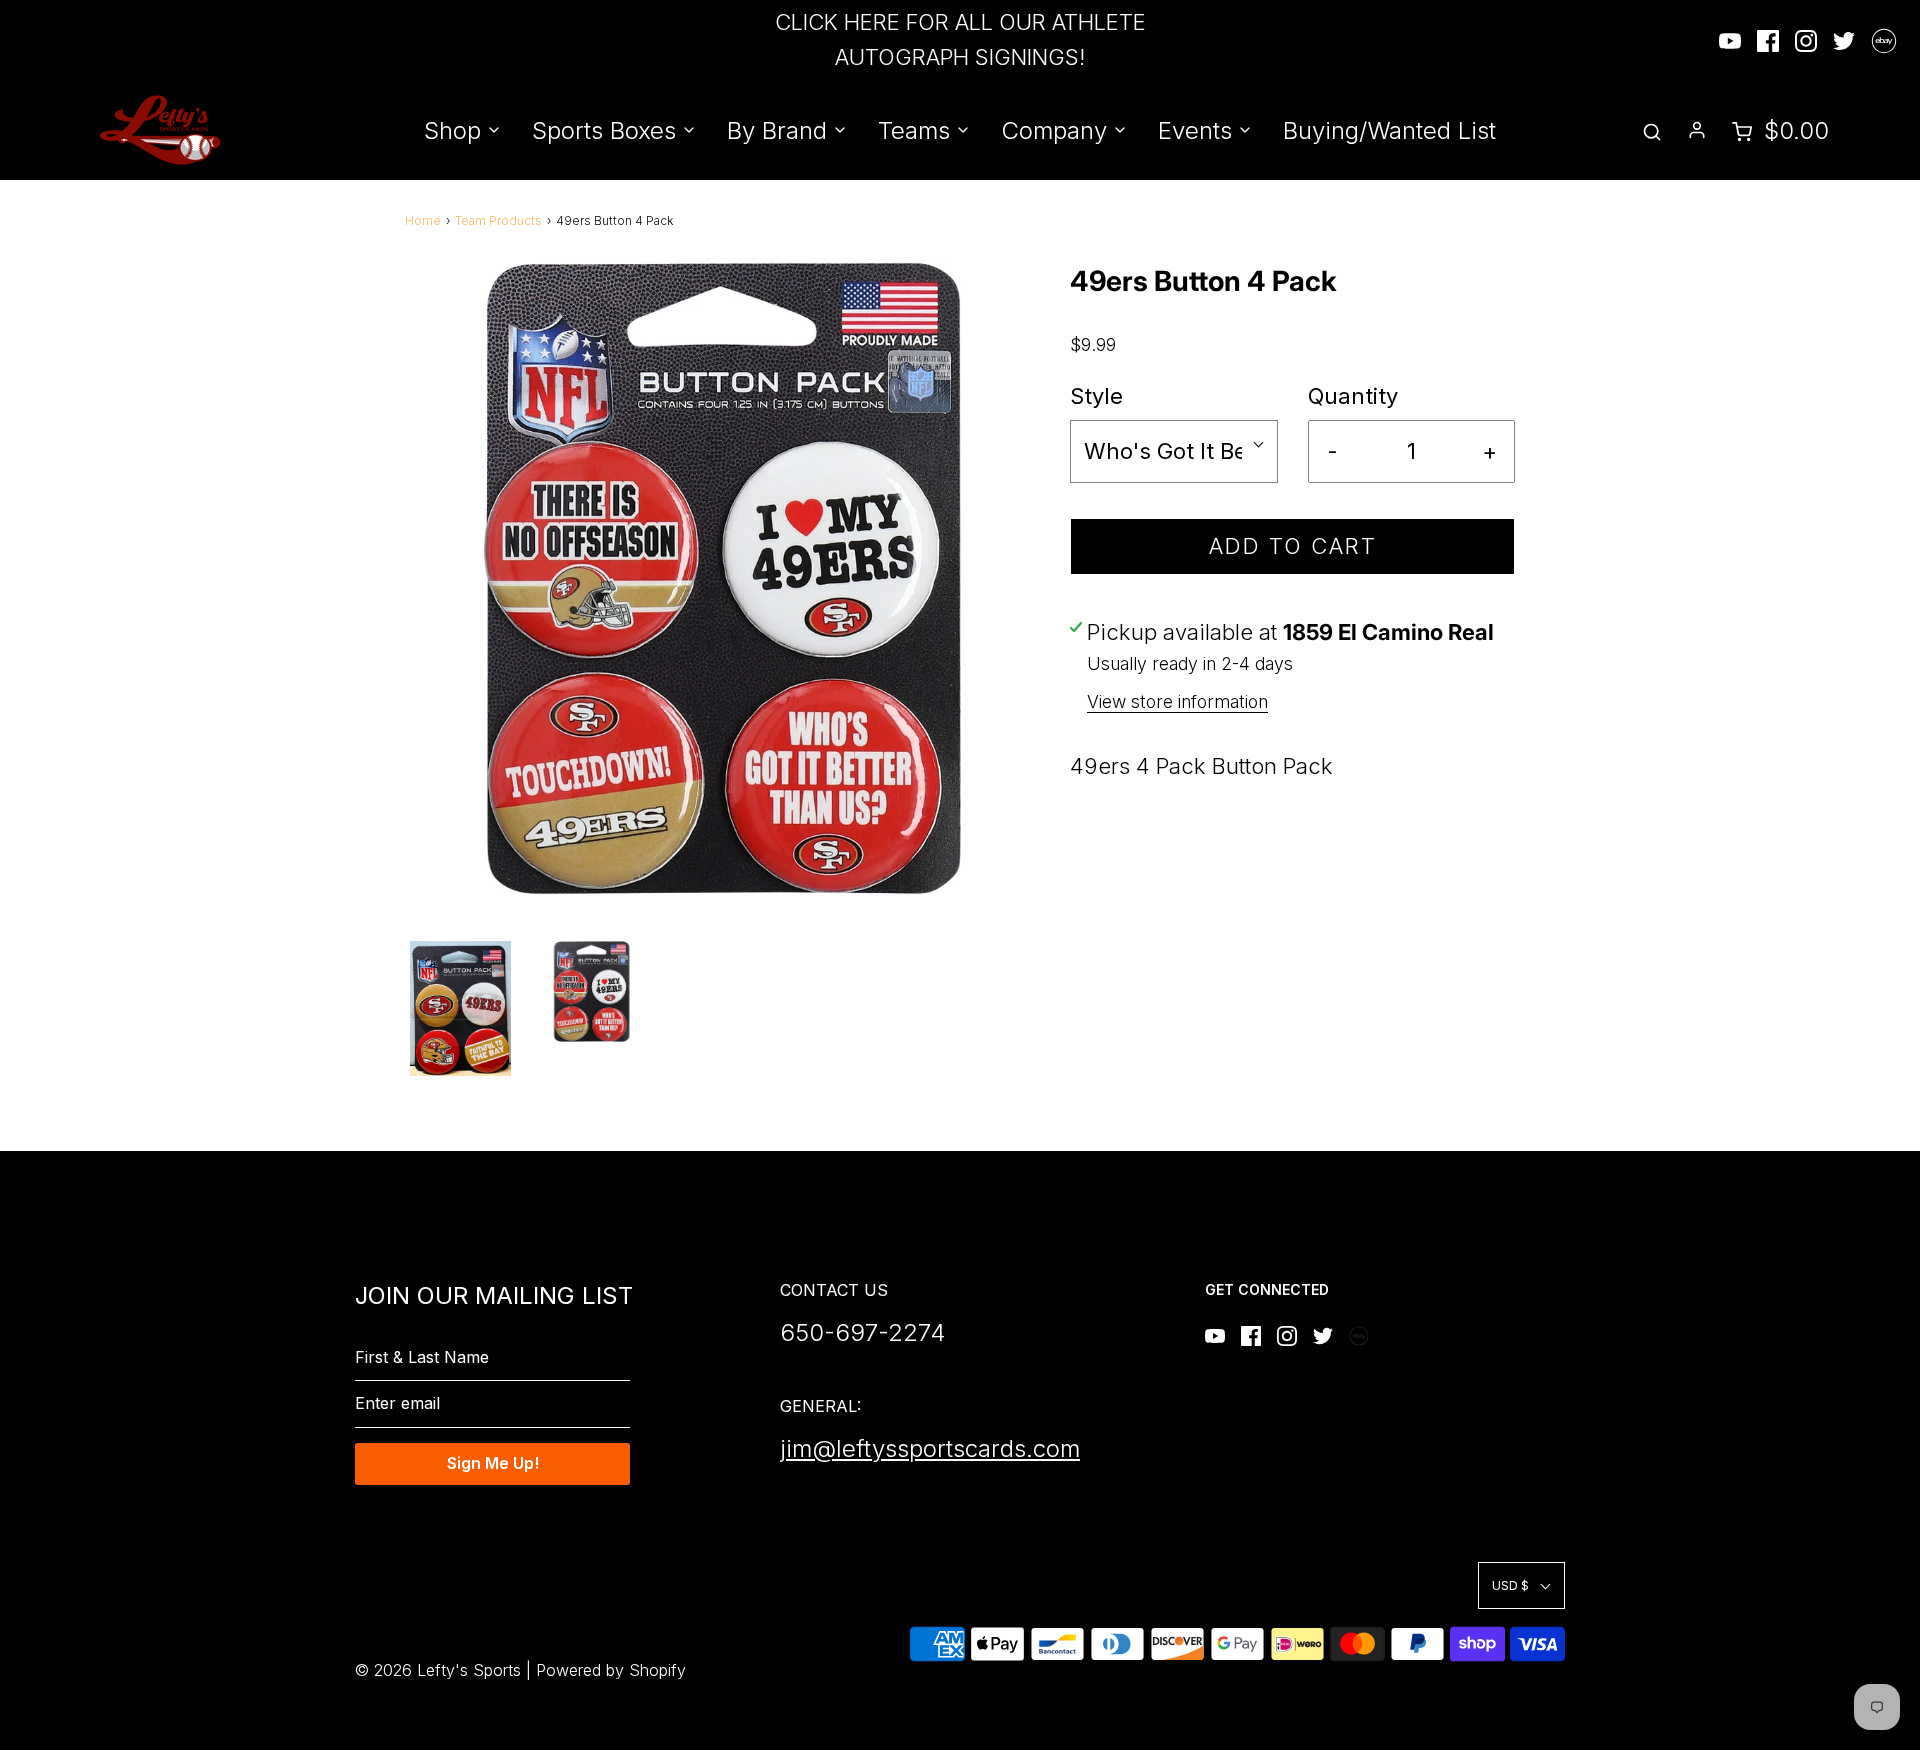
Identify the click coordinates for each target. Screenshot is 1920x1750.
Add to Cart (1293, 546)
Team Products (498, 220)
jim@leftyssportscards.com (930, 1448)
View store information (1177, 701)
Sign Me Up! (493, 1463)
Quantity (1353, 396)
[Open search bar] (1652, 130)
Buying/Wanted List (1389, 130)
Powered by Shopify (611, 1670)
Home (423, 220)
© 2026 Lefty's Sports (438, 1670)
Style (1096, 396)
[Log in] (1697, 130)
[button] (460, 1008)
